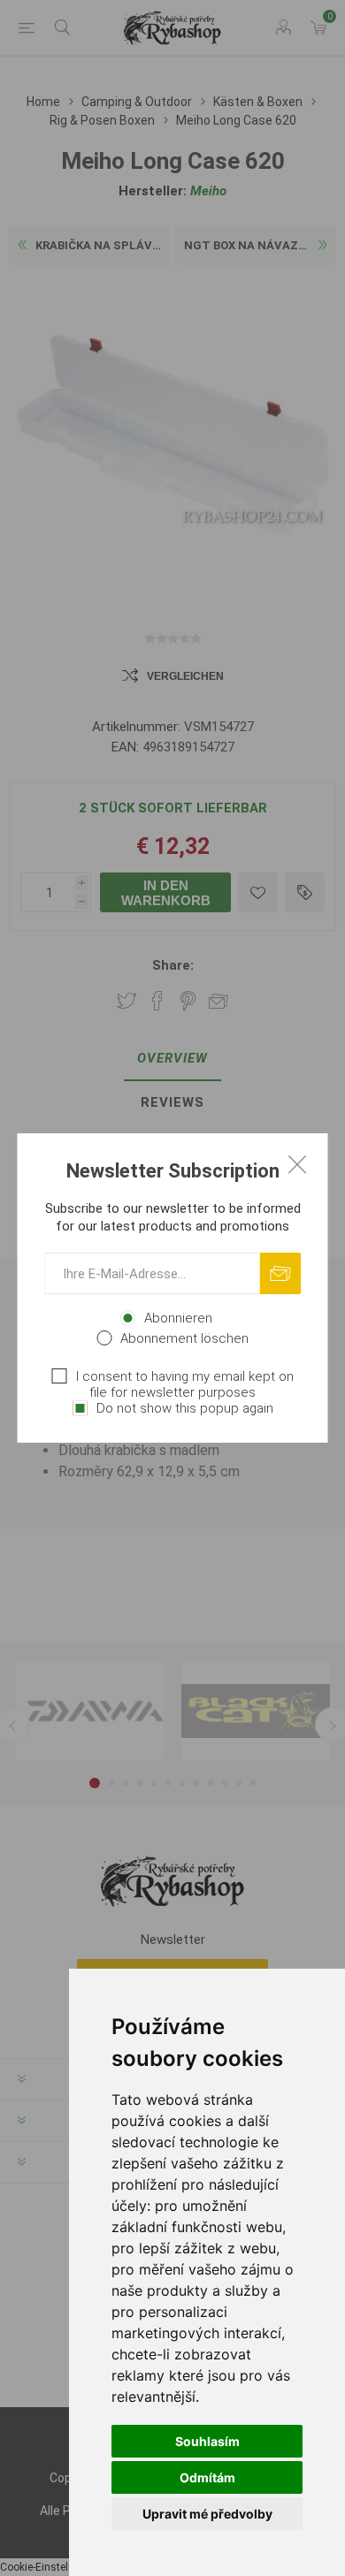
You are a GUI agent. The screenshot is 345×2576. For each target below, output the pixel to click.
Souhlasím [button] (207, 2441)
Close (297, 1164)
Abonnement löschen (184, 1338)
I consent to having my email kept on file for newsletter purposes (185, 1384)
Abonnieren (178, 1318)
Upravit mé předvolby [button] (207, 2514)
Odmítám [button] (207, 2477)
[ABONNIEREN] (281, 1273)
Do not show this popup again (185, 1408)
